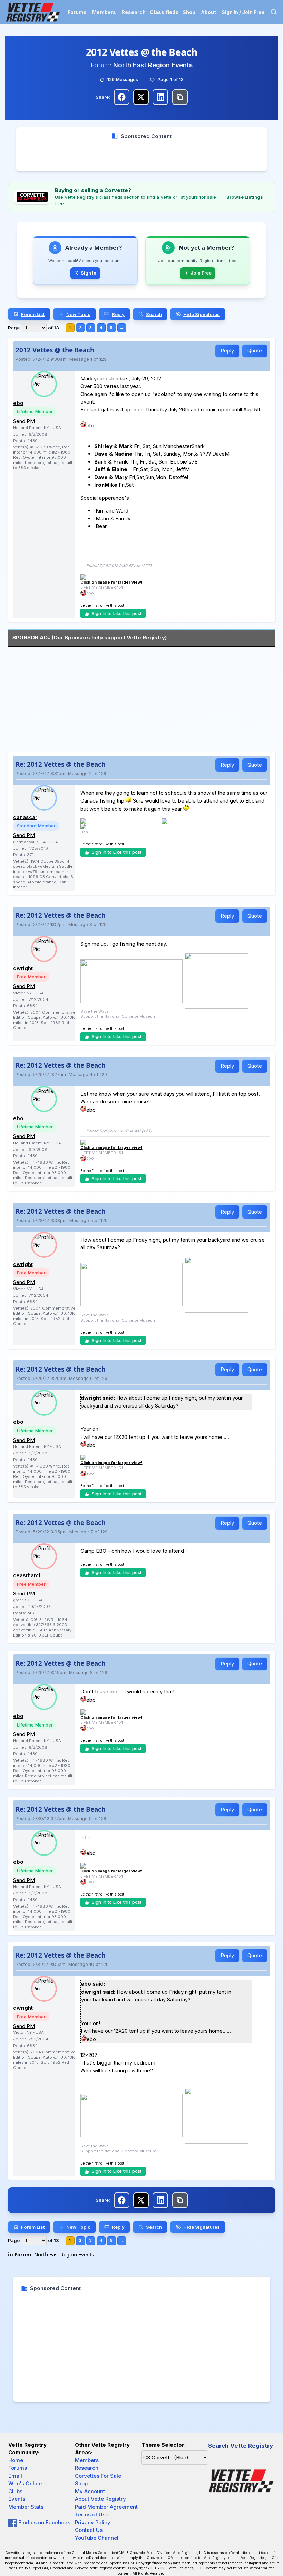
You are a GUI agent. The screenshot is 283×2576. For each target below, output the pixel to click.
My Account (90, 2491)
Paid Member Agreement (106, 2507)
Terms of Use (92, 2514)
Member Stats (26, 2507)
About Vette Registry (100, 2499)
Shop (189, 12)
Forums (77, 12)
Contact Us (89, 2530)
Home (16, 2460)
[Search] (274, 12)
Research (134, 12)
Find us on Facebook (43, 2522)
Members (104, 12)
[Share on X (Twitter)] (141, 97)
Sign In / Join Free (243, 12)
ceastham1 (27, 1575)
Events (17, 2499)
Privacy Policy (93, 2522)
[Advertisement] (141, 156)
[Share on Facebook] (122, 97)
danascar (25, 817)
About (208, 12)
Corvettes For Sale (98, 2476)
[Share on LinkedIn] (160, 97)
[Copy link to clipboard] (180, 97)
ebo (18, 403)
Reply (227, 351)
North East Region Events (153, 65)
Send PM (24, 421)
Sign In (89, 273)
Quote (255, 351)
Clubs (15, 2491)
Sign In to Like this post (117, 613)
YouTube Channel (97, 2538)
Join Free (201, 273)
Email (15, 2476)
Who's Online (25, 2483)
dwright (23, 968)
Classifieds (164, 12)
